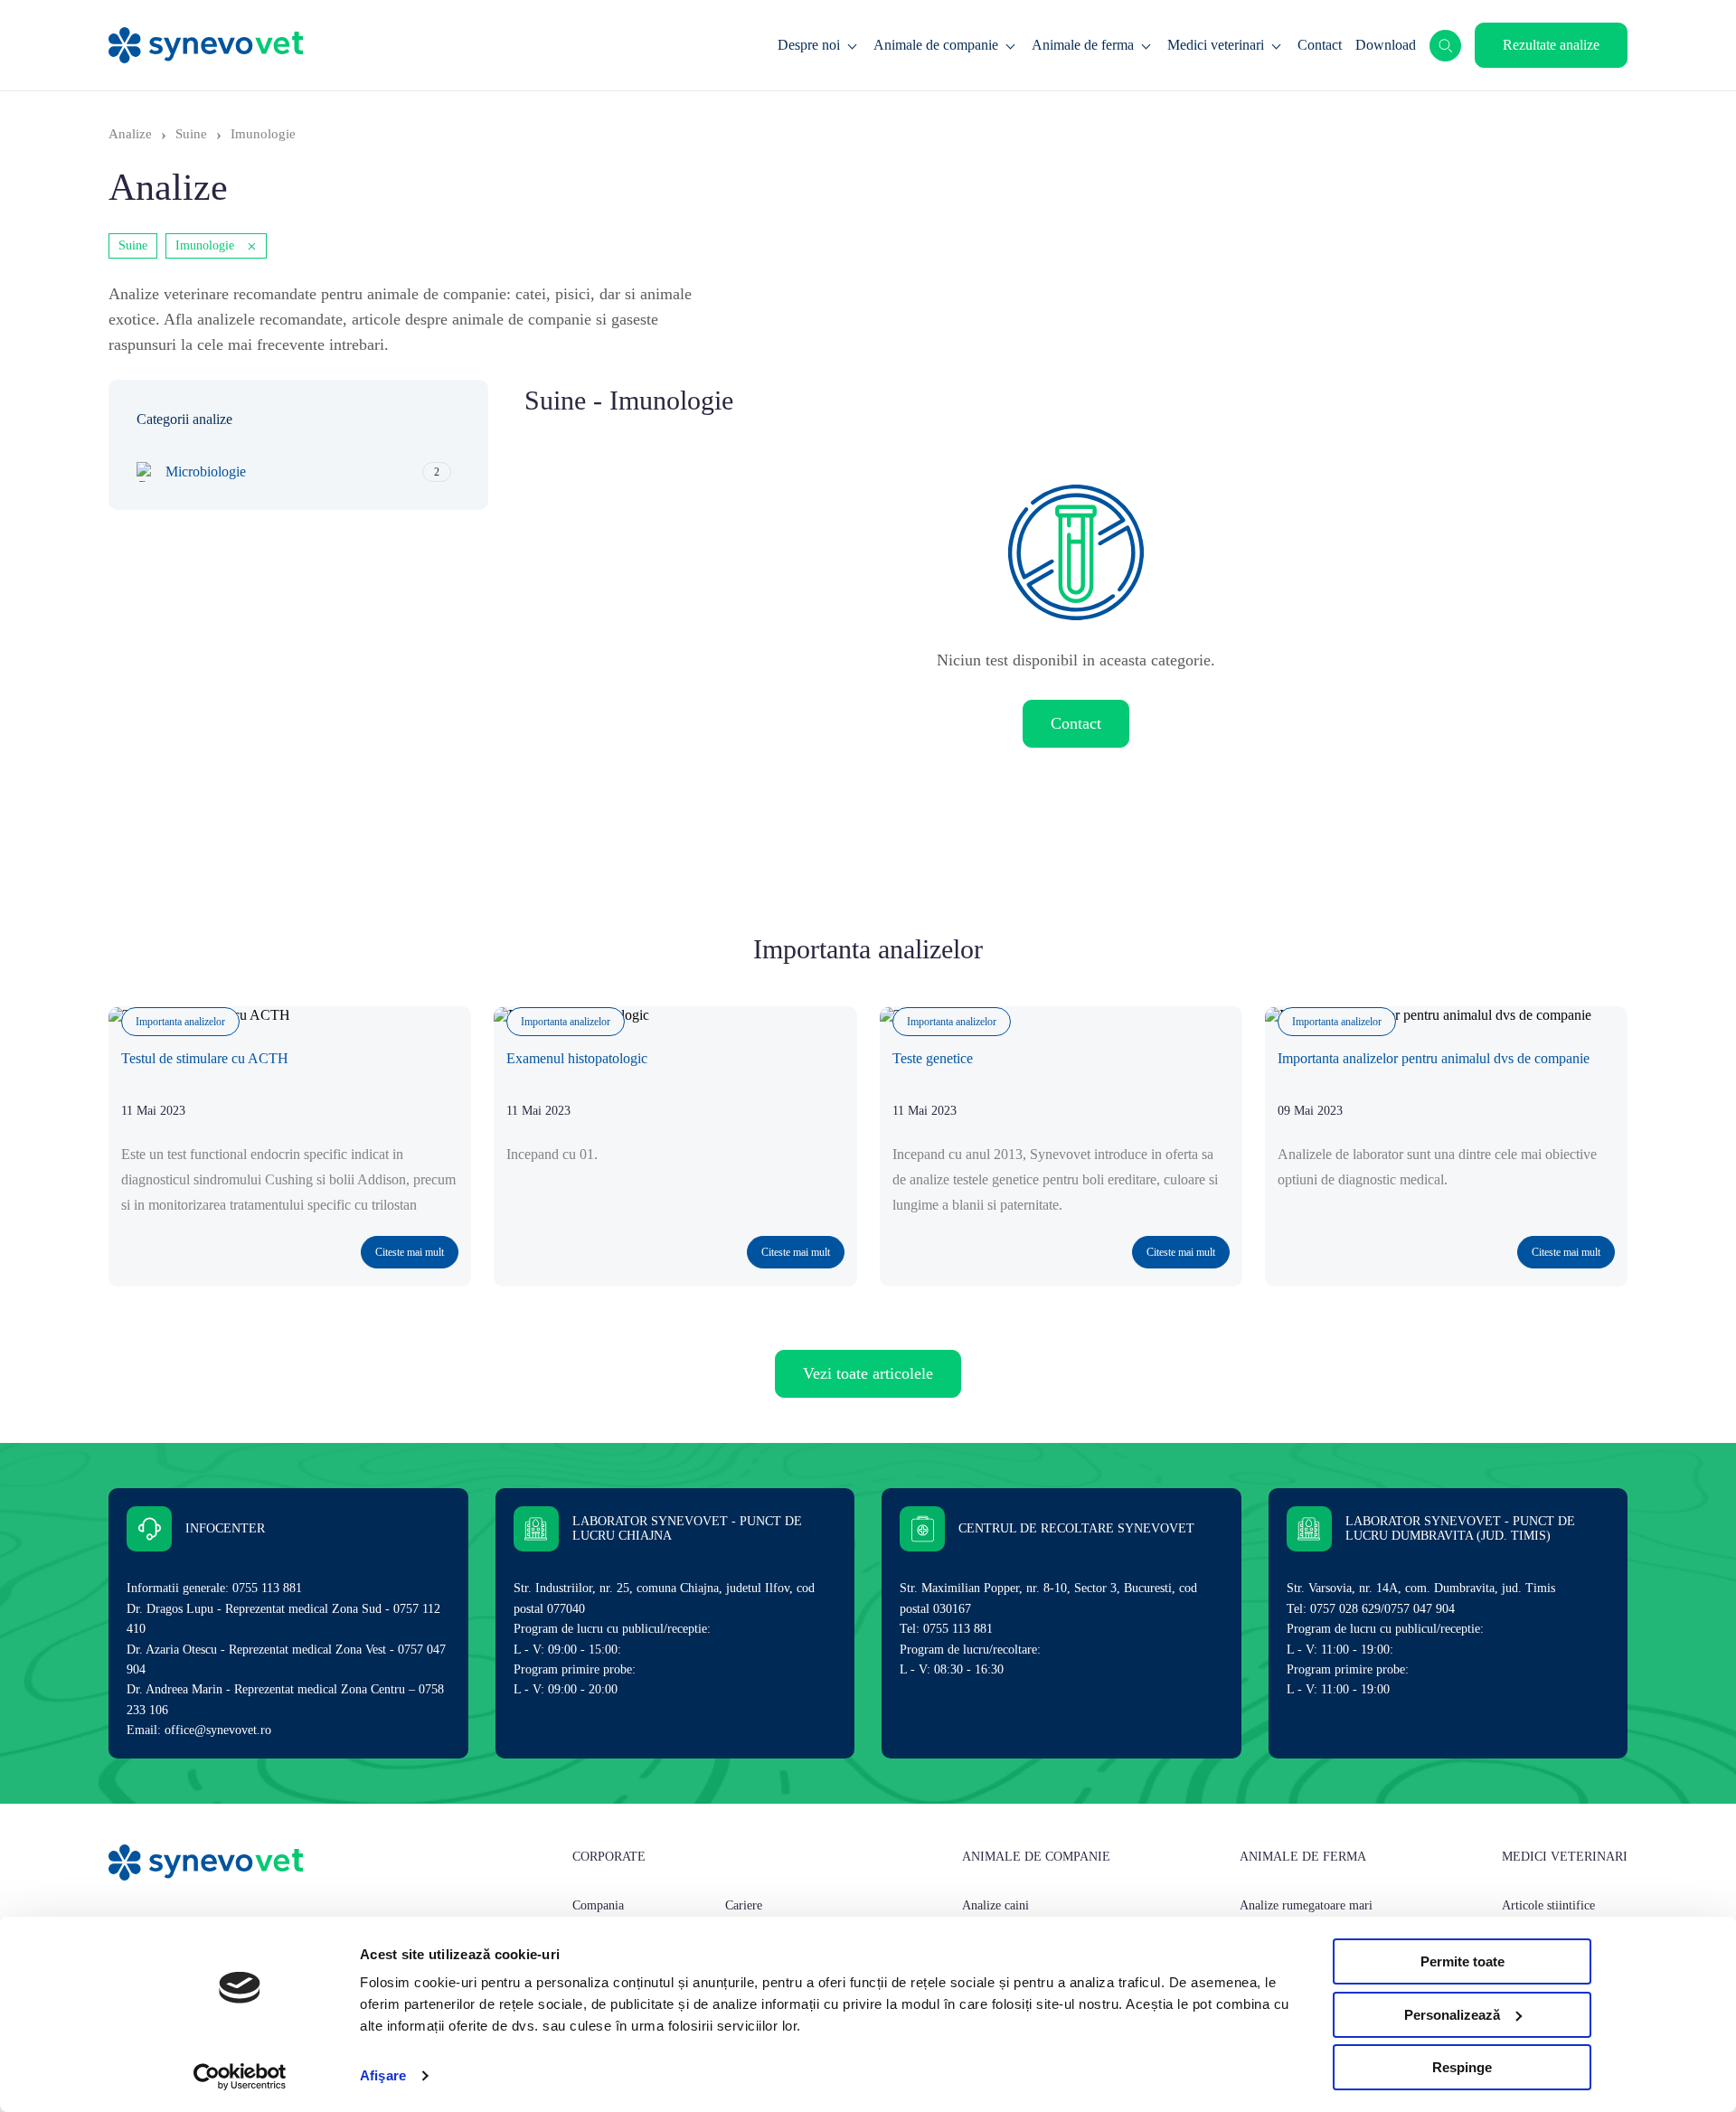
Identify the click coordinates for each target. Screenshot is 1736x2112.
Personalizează (1452, 2015)
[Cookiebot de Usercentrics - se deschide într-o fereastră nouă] (240, 2077)
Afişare (383, 2075)
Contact (1320, 45)
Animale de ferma (1083, 45)
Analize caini (995, 1905)
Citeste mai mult (410, 1252)
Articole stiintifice (1548, 1905)
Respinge (1462, 2067)
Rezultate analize (1551, 45)
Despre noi (809, 45)
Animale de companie (936, 45)
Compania (598, 1905)
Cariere (744, 1905)
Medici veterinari (1216, 45)
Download (1386, 45)
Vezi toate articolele (868, 1373)
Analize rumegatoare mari (1306, 1905)
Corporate (609, 1857)
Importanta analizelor (180, 1022)
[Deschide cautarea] (1445, 46)
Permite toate (1462, 1961)
